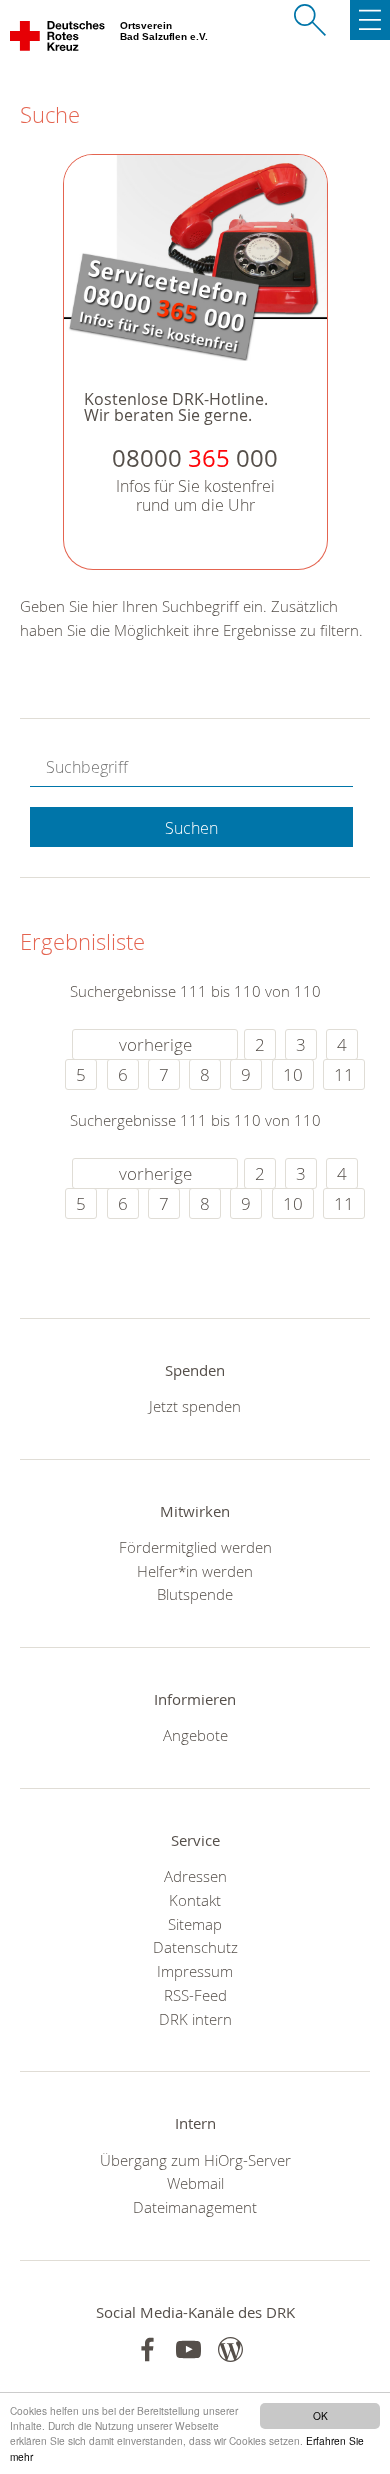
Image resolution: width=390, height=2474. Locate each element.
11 (344, 1074)
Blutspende (195, 1594)
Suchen (191, 828)
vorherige (155, 1044)
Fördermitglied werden (195, 1547)
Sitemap (195, 1924)
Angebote (195, 1735)
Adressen (195, 1876)
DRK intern (195, 2019)
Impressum (195, 1971)
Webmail (195, 2183)
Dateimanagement (195, 2207)
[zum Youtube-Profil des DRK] (188, 2349)
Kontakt (195, 1900)
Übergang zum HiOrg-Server (195, 2160)
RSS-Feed (195, 1995)
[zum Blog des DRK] (230, 2349)
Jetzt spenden (195, 1406)
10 (293, 1074)
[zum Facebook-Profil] (147, 2349)
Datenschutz (195, 1947)
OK (320, 2415)
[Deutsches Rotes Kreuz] (58, 40)
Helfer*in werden (195, 1571)
